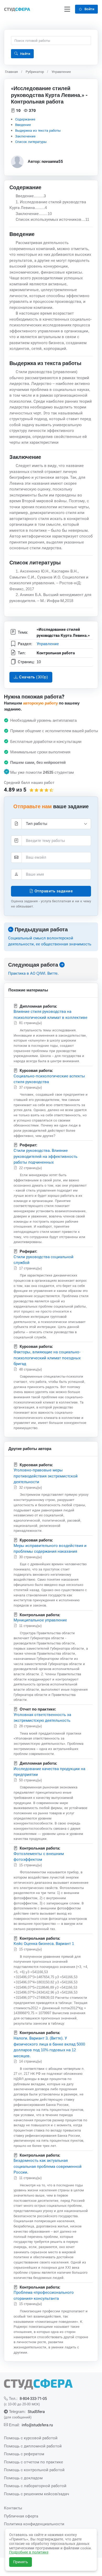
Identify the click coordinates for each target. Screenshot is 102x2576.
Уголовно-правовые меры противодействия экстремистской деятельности (46, 1476)
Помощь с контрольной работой (34, 2470)
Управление (61, 72)
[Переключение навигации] (67, 9)
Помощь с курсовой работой (31, 2438)
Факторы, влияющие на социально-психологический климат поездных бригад (47, 1358)
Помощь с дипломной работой (33, 2446)
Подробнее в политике (29, 2552)
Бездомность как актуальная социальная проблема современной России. (48, 2166)
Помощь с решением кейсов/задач (36, 2494)
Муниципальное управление (40, 1620)
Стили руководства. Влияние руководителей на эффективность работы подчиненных (46, 1156)
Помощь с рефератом (24, 2454)
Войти (89, 9)
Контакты (13, 2508)
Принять (21, 2562)
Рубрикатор (35, 72)
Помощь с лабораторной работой (35, 2486)
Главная (11, 72)
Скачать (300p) (33, 677)
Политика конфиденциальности (34, 2524)
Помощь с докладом (23, 2478)
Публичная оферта (21, 2516)
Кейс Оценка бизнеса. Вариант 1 (44, 1943)
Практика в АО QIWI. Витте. (33, 973)
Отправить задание (53, 891)
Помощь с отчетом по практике (33, 2462)
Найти (25, 54)
